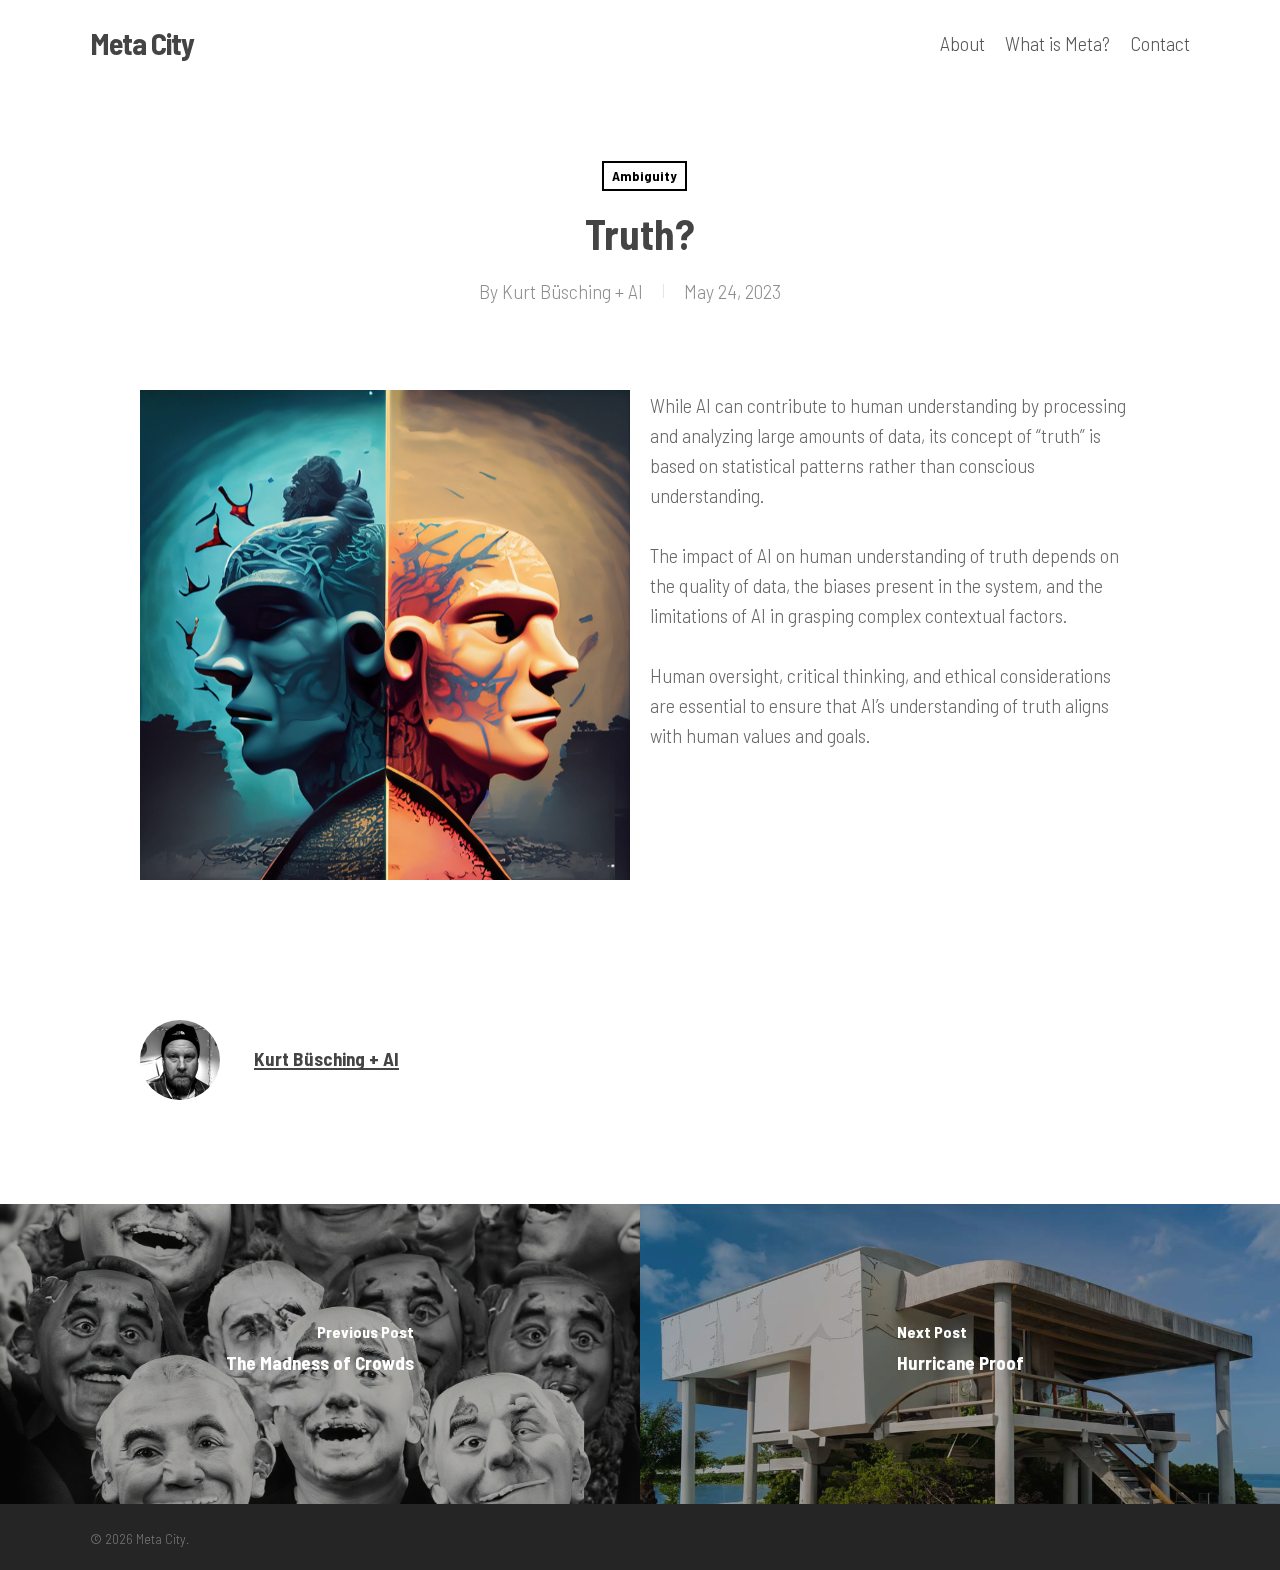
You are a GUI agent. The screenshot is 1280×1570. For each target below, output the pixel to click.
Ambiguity (644, 175)
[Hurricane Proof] (960, 1354)
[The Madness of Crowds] (320, 1354)
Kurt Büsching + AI (572, 291)
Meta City (142, 43)
